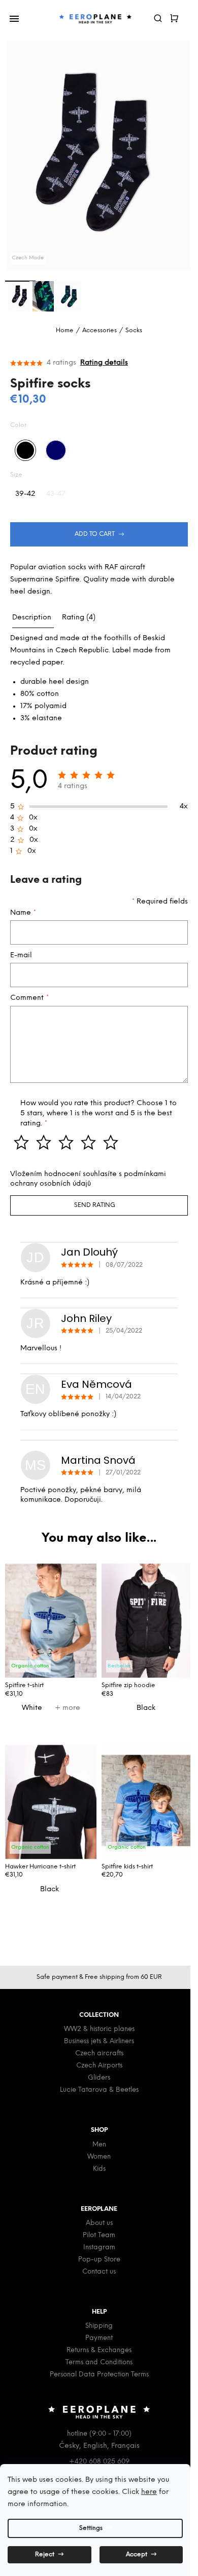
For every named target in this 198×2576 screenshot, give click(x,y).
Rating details (104, 363)
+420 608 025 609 (99, 2462)
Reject (45, 2554)
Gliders (99, 2078)
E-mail (21, 955)
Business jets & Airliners (99, 2041)
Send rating (95, 1205)
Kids (99, 2169)
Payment (99, 2338)
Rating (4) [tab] (79, 618)
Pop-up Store (99, 2260)
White (32, 1708)
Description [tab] (32, 618)
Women (99, 2157)
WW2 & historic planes (99, 2029)
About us (99, 2223)
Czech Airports (99, 2066)
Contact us (99, 2272)
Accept (137, 2554)
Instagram (99, 2248)
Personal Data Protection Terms (99, 2375)
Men (99, 2145)
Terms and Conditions (99, 2363)
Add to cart (95, 534)
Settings (91, 2528)
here (149, 2492)
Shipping (99, 2326)
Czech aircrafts (99, 2054)
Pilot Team (99, 2235)
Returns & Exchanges (99, 2350)
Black (146, 1708)
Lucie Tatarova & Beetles (99, 2090)
